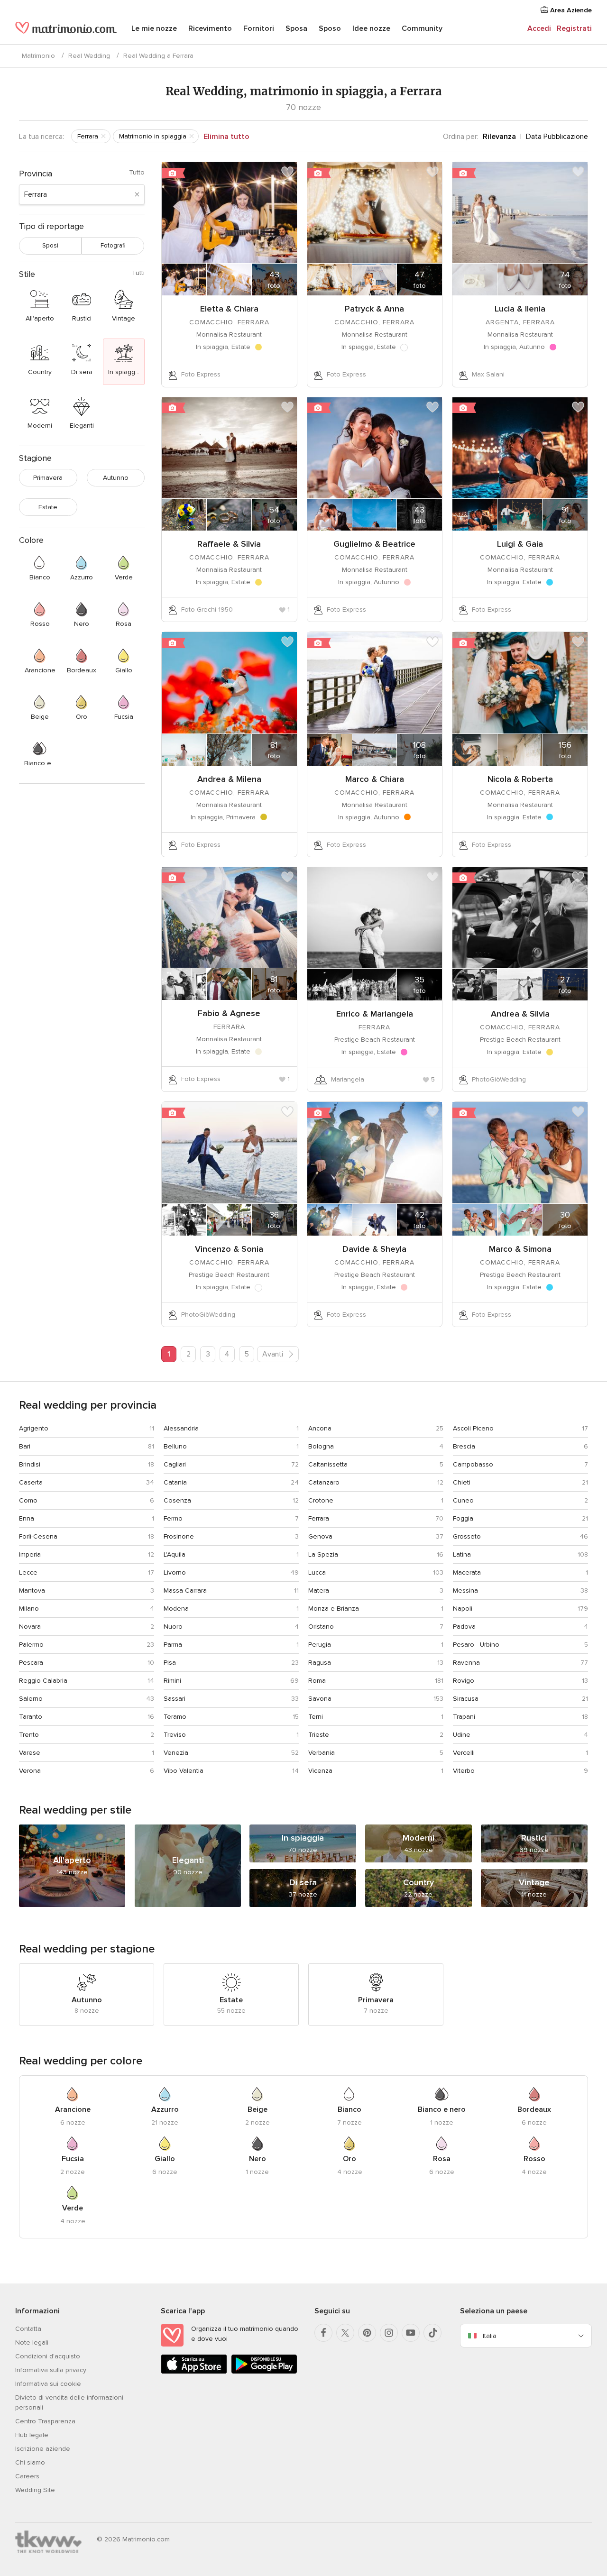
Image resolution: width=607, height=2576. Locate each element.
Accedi (539, 28)
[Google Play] (264, 2372)
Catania (175, 1482)
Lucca (317, 1572)
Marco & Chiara (375, 779)
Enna (27, 1518)
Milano (29, 1609)
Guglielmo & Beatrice (374, 544)
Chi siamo (30, 2462)
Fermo (173, 1518)
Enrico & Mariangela (375, 1014)
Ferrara (319, 1518)
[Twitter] (345, 2333)
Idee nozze (371, 28)
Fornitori (259, 28)
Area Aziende (570, 10)
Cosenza (177, 1500)
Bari (25, 1446)
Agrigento (34, 1428)
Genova (320, 1536)
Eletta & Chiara (229, 309)
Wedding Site (35, 2490)
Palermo (31, 1645)
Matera (319, 1591)
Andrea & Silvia (520, 1014)
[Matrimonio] (66, 29)
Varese (30, 1753)
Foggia (463, 1518)
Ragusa (320, 1663)
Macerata (467, 1572)
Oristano (321, 1627)
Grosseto (467, 1536)
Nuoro (173, 1627)
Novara (30, 1627)
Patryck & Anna (374, 309)
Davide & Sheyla (374, 1249)
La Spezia (323, 1554)
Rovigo (464, 1681)
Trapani (464, 1717)
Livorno (175, 1572)
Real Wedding (89, 56)
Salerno (31, 1699)
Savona (320, 1699)
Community (422, 28)
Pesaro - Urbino (476, 1645)
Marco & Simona (520, 1249)
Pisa (170, 1663)
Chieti (462, 1482)
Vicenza (320, 1771)
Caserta (31, 1482)
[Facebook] (323, 2333)
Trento (29, 1735)
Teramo (175, 1717)
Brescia (464, 1446)
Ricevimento (210, 28)
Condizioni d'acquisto (48, 2356)
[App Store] (194, 2372)
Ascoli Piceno (473, 1428)
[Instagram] (389, 2333)
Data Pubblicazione (557, 137)
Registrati (574, 28)
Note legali (32, 2342)
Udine (462, 1735)
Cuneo (463, 1500)
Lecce (28, 1572)
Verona (30, 1771)
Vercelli (464, 1753)
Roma (317, 1681)
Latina (462, 1554)
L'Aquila (175, 1554)
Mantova (32, 1591)
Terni (316, 1717)
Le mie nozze (154, 28)
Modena (176, 1609)
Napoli (463, 1609)
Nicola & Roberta (520, 779)
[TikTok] (432, 2333)
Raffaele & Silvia (229, 544)
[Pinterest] (367, 2333)
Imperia (30, 1554)
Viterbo (464, 1771)
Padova (464, 1627)
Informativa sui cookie (48, 2384)
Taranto (31, 1717)
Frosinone (179, 1536)
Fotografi (113, 246)
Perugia (320, 1645)
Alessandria (181, 1428)
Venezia (176, 1753)
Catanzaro (324, 1482)
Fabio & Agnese (229, 1013)
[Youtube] (411, 2333)
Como (28, 1500)
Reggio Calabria (43, 1681)
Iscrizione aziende (43, 2449)
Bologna (321, 1446)
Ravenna (466, 1663)
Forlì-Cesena (38, 1536)
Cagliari (175, 1464)
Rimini (172, 1681)
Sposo (330, 28)
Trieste (319, 1735)
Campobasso (473, 1464)
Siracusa (466, 1699)
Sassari (175, 1699)
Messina (465, 1591)
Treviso (175, 1735)
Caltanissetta (328, 1464)
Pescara (31, 1663)
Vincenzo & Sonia (229, 1249)
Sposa (296, 28)
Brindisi (30, 1464)
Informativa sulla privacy (51, 2370)
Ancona (320, 1428)
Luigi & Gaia (520, 544)
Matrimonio (38, 56)
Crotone (321, 1500)
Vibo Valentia (184, 1771)
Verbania (322, 1753)
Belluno (175, 1446)
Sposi (50, 246)
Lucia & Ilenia (520, 309)
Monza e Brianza (334, 1609)
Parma (173, 1645)
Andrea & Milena (229, 779)
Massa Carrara (185, 1591)
